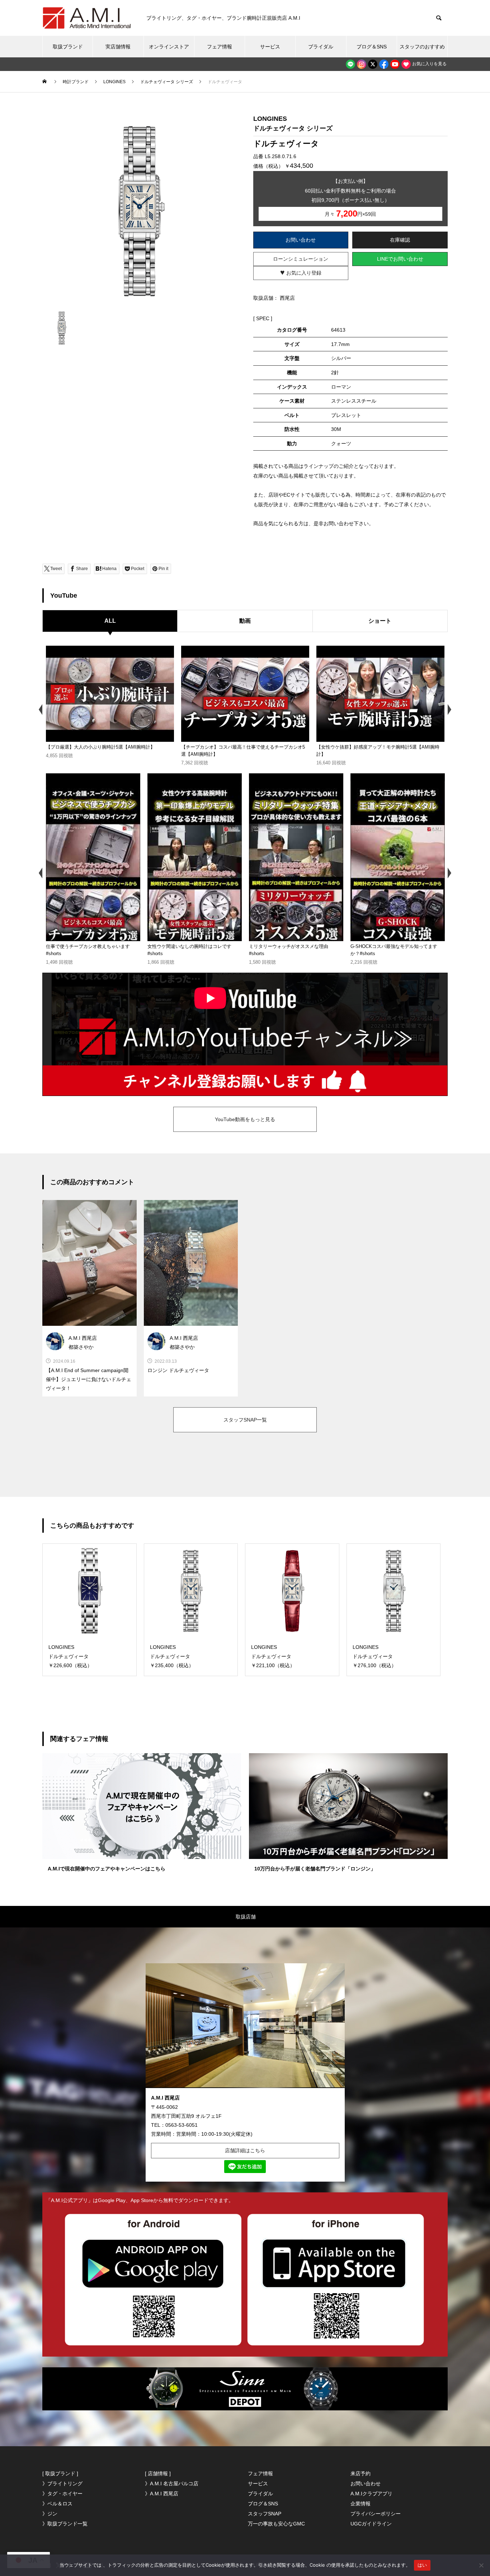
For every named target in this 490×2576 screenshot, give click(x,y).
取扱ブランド (68, 47)
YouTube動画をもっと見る (245, 1119)
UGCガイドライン (371, 2524)
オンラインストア (169, 47)
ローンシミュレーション (301, 259)
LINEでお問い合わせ (400, 259)
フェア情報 (220, 47)
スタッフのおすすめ (422, 47)
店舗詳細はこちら (245, 2150)
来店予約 (361, 2473)
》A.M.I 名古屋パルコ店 (172, 2484)
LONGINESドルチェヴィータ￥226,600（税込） (70, 1656)
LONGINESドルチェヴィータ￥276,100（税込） (374, 1656)
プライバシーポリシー (376, 2514)
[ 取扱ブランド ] (60, 2473)
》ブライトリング (62, 2484)
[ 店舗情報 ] (158, 2473)
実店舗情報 (118, 47)
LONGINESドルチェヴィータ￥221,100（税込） (273, 1656)
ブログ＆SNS (372, 47)
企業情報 (361, 2504)
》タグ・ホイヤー (62, 2494)
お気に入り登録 (301, 272)
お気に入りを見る (429, 64)
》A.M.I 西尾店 (162, 2494)
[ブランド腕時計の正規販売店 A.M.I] (87, 18)
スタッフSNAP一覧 (245, 1420)
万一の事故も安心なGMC (276, 2524)
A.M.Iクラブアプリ (371, 2494)
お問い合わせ (301, 240)
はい (422, 2565)
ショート (380, 621)
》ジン (50, 2514)
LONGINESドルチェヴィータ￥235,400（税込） (172, 1656)
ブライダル (321, 47)
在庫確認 (400, 240)
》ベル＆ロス (57, 2504)
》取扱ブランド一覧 (65, 2524)
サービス (270, 47)
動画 (245, 621)
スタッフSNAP (265, 2514)
